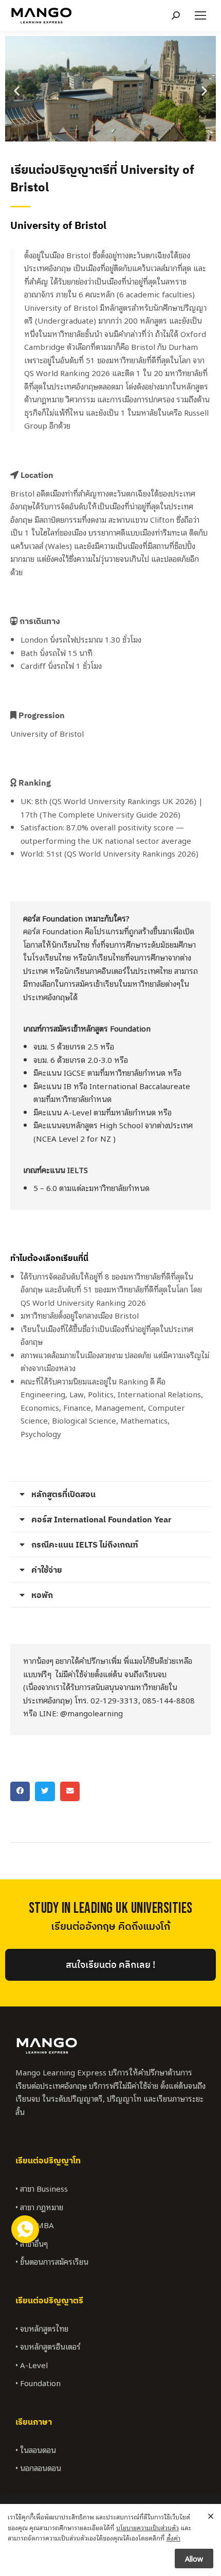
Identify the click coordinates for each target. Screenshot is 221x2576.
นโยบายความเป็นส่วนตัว (148, 2527)
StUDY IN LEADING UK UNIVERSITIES (111, 1908)
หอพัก (42, 1595)
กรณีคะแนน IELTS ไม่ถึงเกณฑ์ (85, 1544)
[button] (17, 90)
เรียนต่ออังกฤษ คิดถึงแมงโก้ (110, 1927)
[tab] (110, 1494)
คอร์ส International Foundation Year (101, 1519)
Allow (194, 2558)
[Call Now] (24, 2228)
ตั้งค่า (173, 2538)
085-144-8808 (169, 1700)
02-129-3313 (114, 1700)
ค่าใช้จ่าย (47, 1570)
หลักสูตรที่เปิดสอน (63, 1494)
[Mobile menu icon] (200, 15)
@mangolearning (91, 1713)
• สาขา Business (42, 2188)
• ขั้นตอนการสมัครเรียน (52, 2261)
